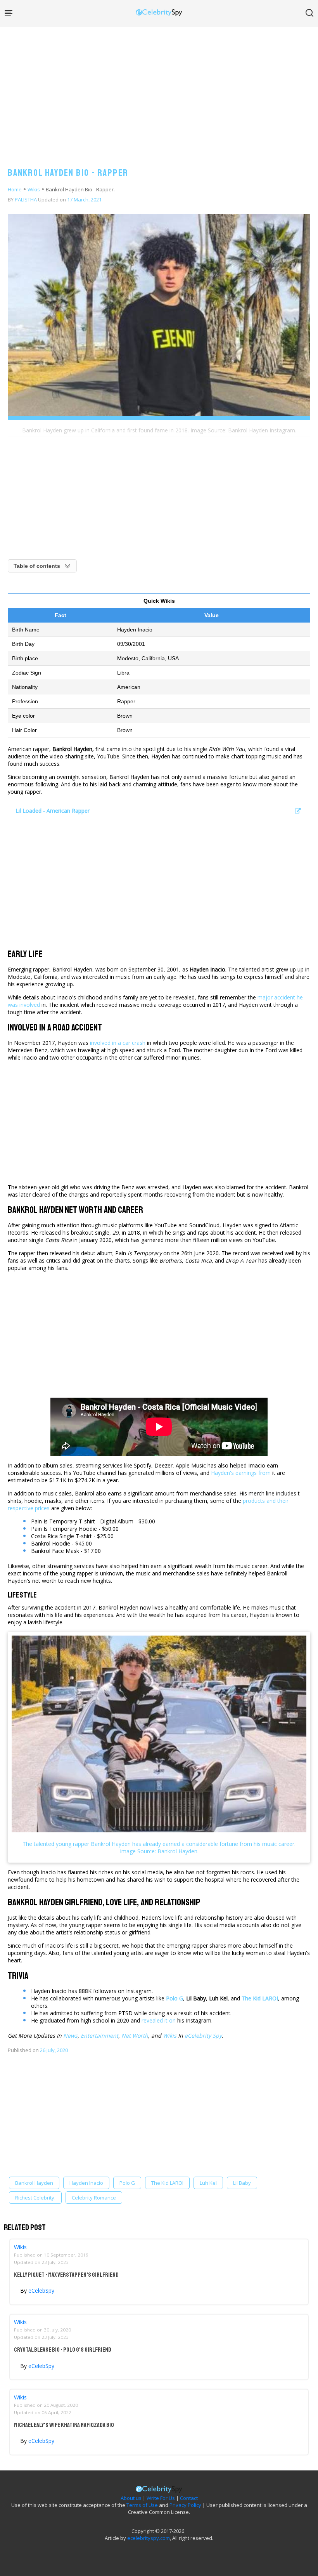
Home (15, 189)
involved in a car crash (118, 1043)
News (70, 2036)
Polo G (127, 2183)
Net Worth (135, 2036)
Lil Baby (242, 2183)
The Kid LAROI (167, 2183)
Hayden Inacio (86, 2183)
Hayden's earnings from (241, 1473)
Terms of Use (142, 2505)
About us (131, 2498)
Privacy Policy (185, 2505)
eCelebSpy (41, 2291)
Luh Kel (208, 2183)
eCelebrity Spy (203, 2036)
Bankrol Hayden (34, 2183)
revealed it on (159, 2020)
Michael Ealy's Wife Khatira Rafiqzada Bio (64, 2425)
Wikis (34, 189)
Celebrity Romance (94, 2198)
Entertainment (99, 2036)
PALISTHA (26, 199)
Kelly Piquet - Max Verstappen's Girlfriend (66, 2275)
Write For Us (161, 2498)
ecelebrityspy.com (149, 2538)
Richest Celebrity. (35, 2198)
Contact (189, 2498)
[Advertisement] (159, 89)
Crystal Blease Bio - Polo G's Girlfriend (63, 2350)
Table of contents (37, 566)
